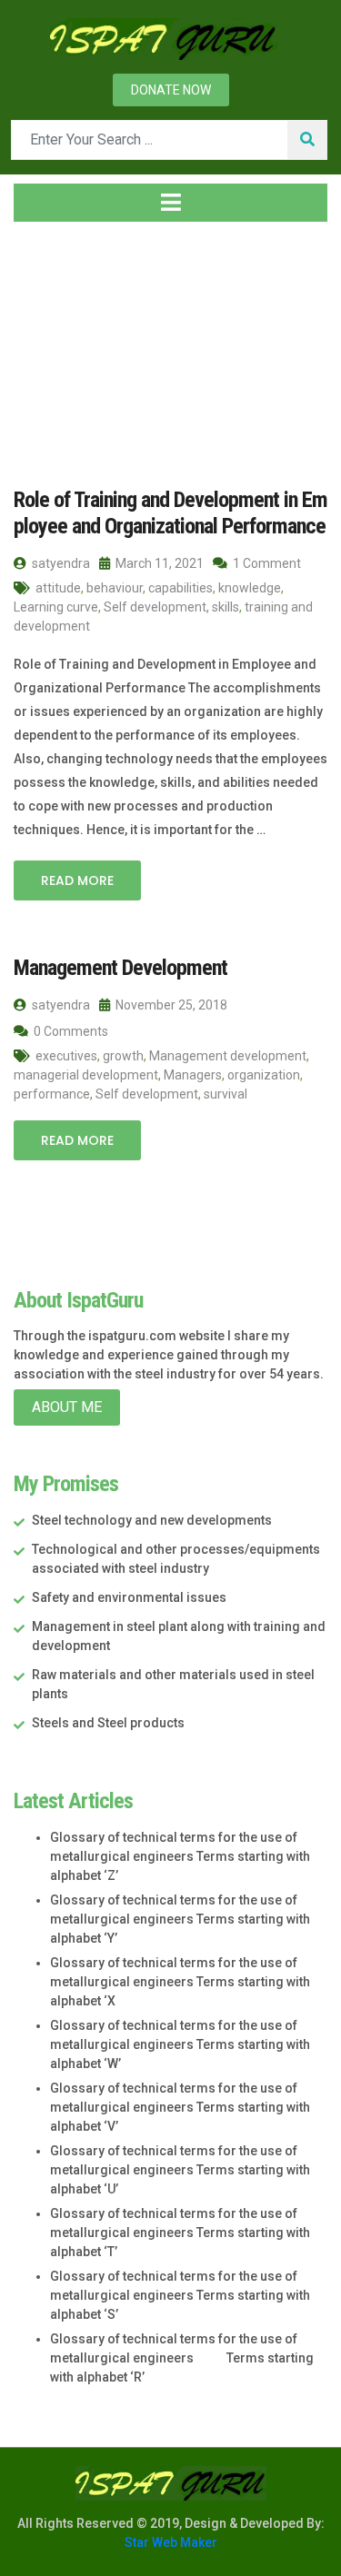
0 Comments (70, 1031)
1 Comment (266, 563)
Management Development (120, 968)
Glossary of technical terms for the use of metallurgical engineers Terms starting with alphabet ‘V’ (180, 2107)
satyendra (60, 563)
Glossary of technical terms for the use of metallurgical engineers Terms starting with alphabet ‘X (180, 1982)
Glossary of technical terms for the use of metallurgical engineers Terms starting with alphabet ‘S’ (180, 2295)
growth (123, 1056)
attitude (58, 588)
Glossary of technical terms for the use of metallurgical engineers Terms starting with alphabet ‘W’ (180, 2044)
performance (52, 1094)
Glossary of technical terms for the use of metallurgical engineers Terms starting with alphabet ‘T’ (180, 2233)
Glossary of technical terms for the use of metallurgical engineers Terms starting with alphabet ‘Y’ (180, 1919)
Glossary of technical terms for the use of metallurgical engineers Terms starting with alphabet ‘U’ (180, 2170)
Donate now (171, 90)
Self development (155, 607)
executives (66, 1056)
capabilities (181, 588)
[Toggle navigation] (170, 203)
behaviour (115, 588)
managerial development (86, 1075)
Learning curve (56, 607)
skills (226, 607)
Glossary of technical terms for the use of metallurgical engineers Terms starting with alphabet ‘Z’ (180, 1856)
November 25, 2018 (170, 1005)
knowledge (250, 588)
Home (50, 344)
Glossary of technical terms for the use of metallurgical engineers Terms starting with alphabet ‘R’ (182, 2358)
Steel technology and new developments (152, 1520)
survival (226, 1094)
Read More (77, 880)
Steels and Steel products (108, 1723)
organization (264, 1075)
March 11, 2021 (158, 563)
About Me (67, 1407)
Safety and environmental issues (129, 1597)
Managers (193, 1075)
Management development (228, 1056)
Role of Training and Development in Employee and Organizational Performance (170, 513)
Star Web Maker (171, 2542)
